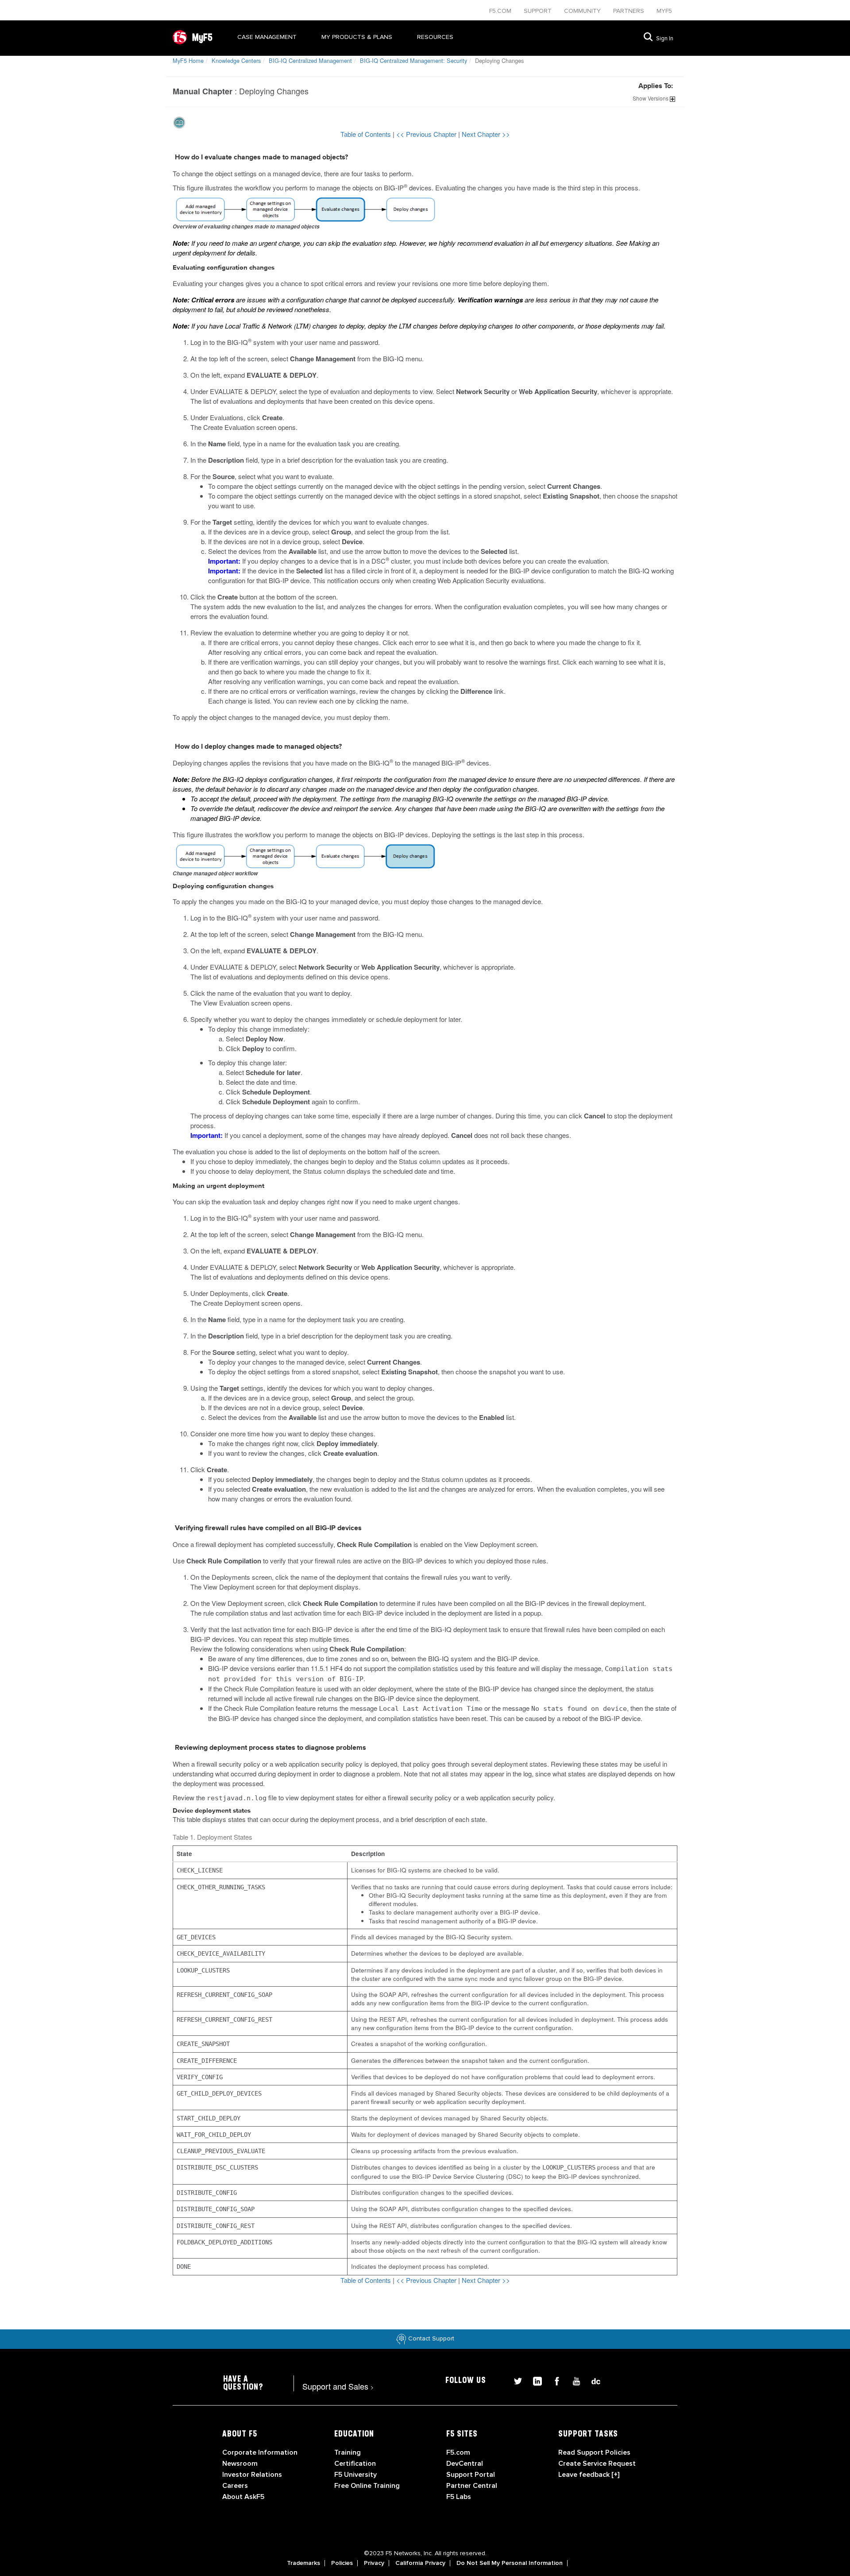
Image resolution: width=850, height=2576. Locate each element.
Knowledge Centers (236, 60)
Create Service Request (597, 2464)
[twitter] (514, 2380)
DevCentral (465, 2464)
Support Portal (471, 2475)
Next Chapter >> (486, 134)
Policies (342, 2563)
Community (583, 11)
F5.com (501, 11)
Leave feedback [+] (589, 2475)
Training (348, 2452)
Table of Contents (367, 134)
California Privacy (420, 2563)
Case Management (267, 37)
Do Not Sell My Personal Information (510, 2563)
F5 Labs (459, 2497)
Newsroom (240, 2464)
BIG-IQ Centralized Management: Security (413, 60)
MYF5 (664, 11)
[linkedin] (534, 2380)
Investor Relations (252, 2475)
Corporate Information (260, 2452)
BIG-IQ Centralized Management (310, 60)
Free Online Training (367, 2486)
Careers (235, 2486)
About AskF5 (243, 2497)
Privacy (374, 2563)
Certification (355, 2464)
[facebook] (553, 2380)
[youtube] (573, 2380)
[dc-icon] (591, 2380)
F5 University (355, 2475)
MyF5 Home (188, 60)
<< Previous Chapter (427, 134)
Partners (630, 11)
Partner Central (472, 2486)
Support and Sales (338, 2386)
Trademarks (303, 2563)
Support (539, 11)
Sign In (665, 39)
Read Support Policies (594, 2452)
